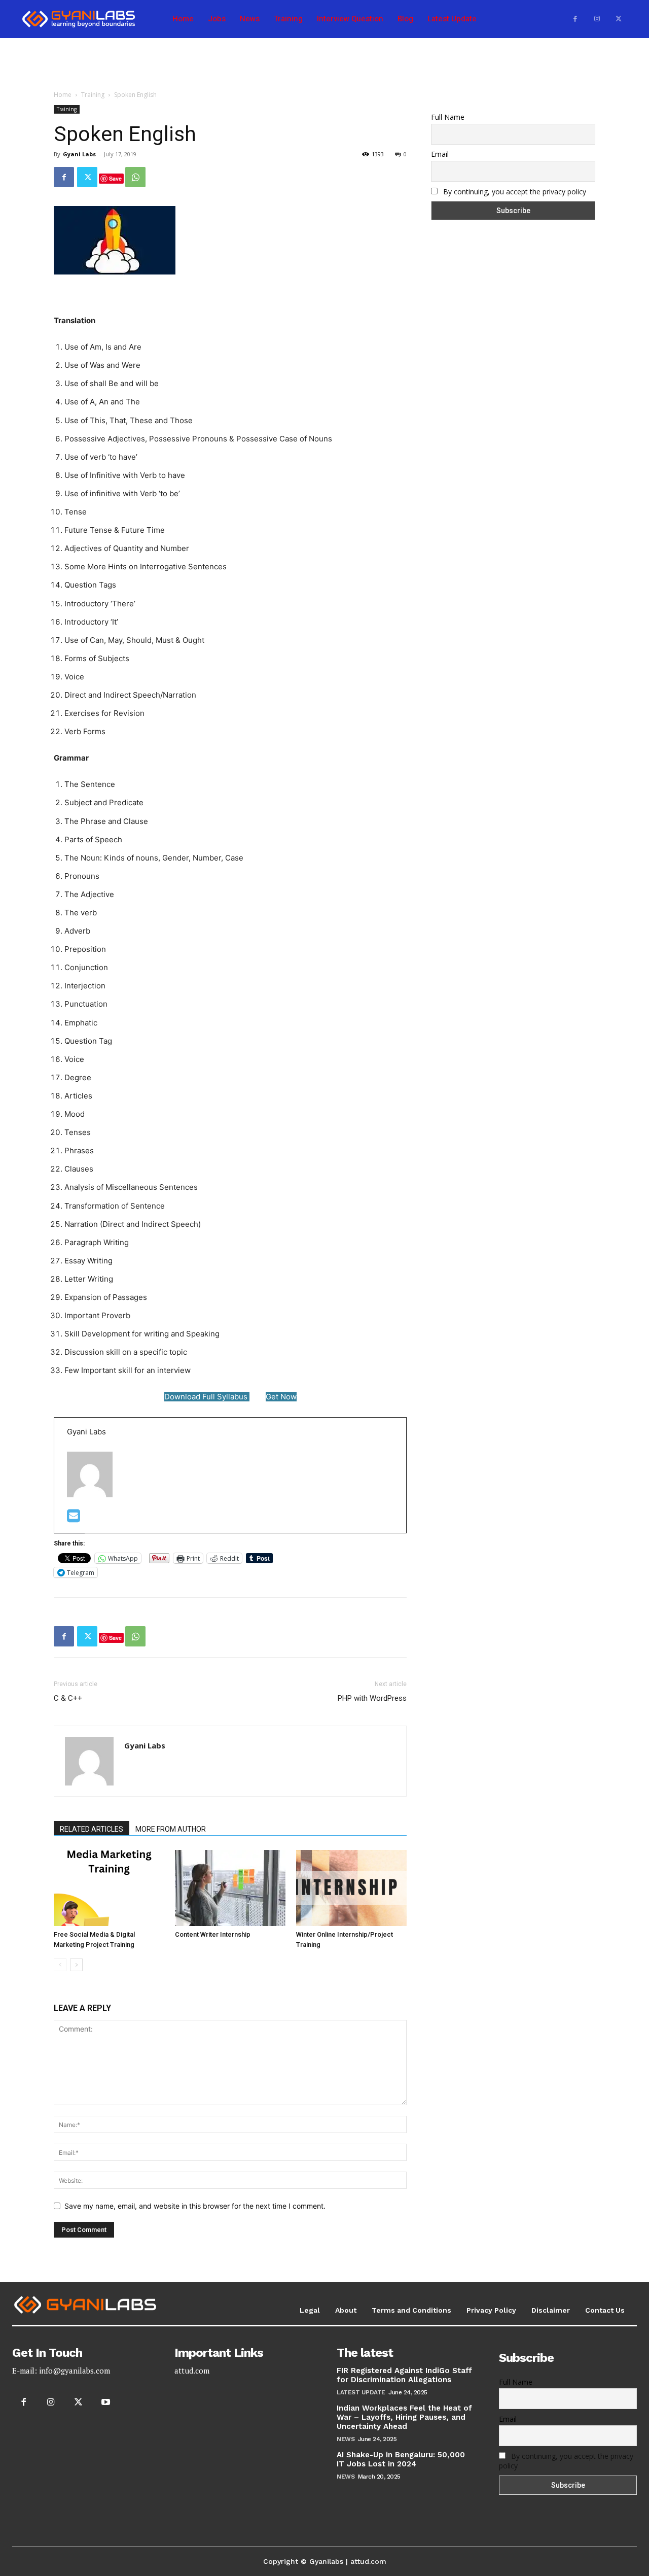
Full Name (448, 117)
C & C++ (68, 1698)
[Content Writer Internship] (230, 1888)
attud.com (192, 2371)
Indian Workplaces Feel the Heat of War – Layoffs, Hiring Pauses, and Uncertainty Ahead (404, 2417)
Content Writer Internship (213, 1934)
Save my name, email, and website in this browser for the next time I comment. (195, 2206)
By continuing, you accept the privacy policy (515, 192)
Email (440, 154)
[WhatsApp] (135, 177)
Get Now (281, 1397)
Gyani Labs (79, 154)
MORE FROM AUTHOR (171, 1829)
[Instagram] (597, 19)
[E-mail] (74, 1518)
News (346, 2439)
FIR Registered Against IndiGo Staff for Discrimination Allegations (404, 2375)
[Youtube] (106, 2402)
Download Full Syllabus (207, 1397)
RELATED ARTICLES (92, 1829)
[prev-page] (60, 1965)
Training (93, 95)
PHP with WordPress (372, 1698)
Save (115, 178)
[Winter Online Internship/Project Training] (351, 1888)
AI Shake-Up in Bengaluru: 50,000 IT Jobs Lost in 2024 (401, 2459)
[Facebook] (575, 19)
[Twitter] (618, 19)
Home (63, 95)
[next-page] (76, 1965)
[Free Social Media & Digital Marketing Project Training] (109, 1888)
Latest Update (361, 2392)
